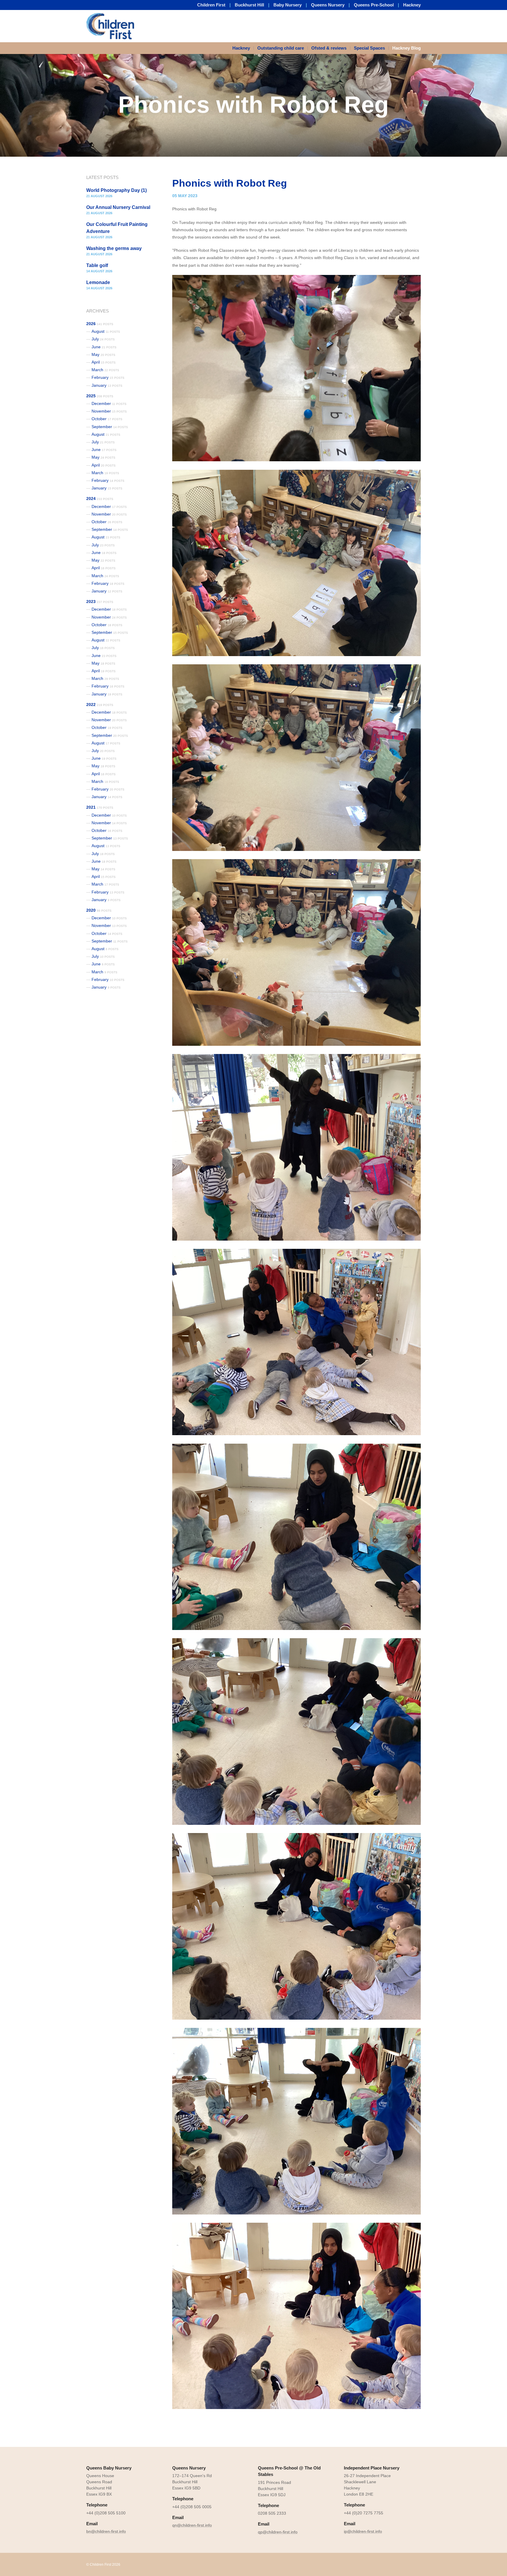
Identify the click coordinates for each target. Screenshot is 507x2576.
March (105, 370)
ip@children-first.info (363, 2531)
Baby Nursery (288, 5)
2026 (100, 324)
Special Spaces (369, 48)
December (109, 403)
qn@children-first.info (192, 2525)
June (104, 347)
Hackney (412, 5)
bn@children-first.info (106, 2531)
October (107, 419)
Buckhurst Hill (249, 5)
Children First (211, 5)
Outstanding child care (281, 48)
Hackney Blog (407, 48)
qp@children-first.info (278, 2532)
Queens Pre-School (374, 5)
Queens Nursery (328, 5)
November (109, 411)
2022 (100, 705)
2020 (99, 910)
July (103, 339)
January (107, 385)
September (110, 427)
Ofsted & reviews (329, 48)
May (103, 354)
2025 (100, 396)
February (108, 377)
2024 (100, 499)
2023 (100, 602)
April (104, 362)
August (106, 331)
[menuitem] (243, 48)
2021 (100, 807)
